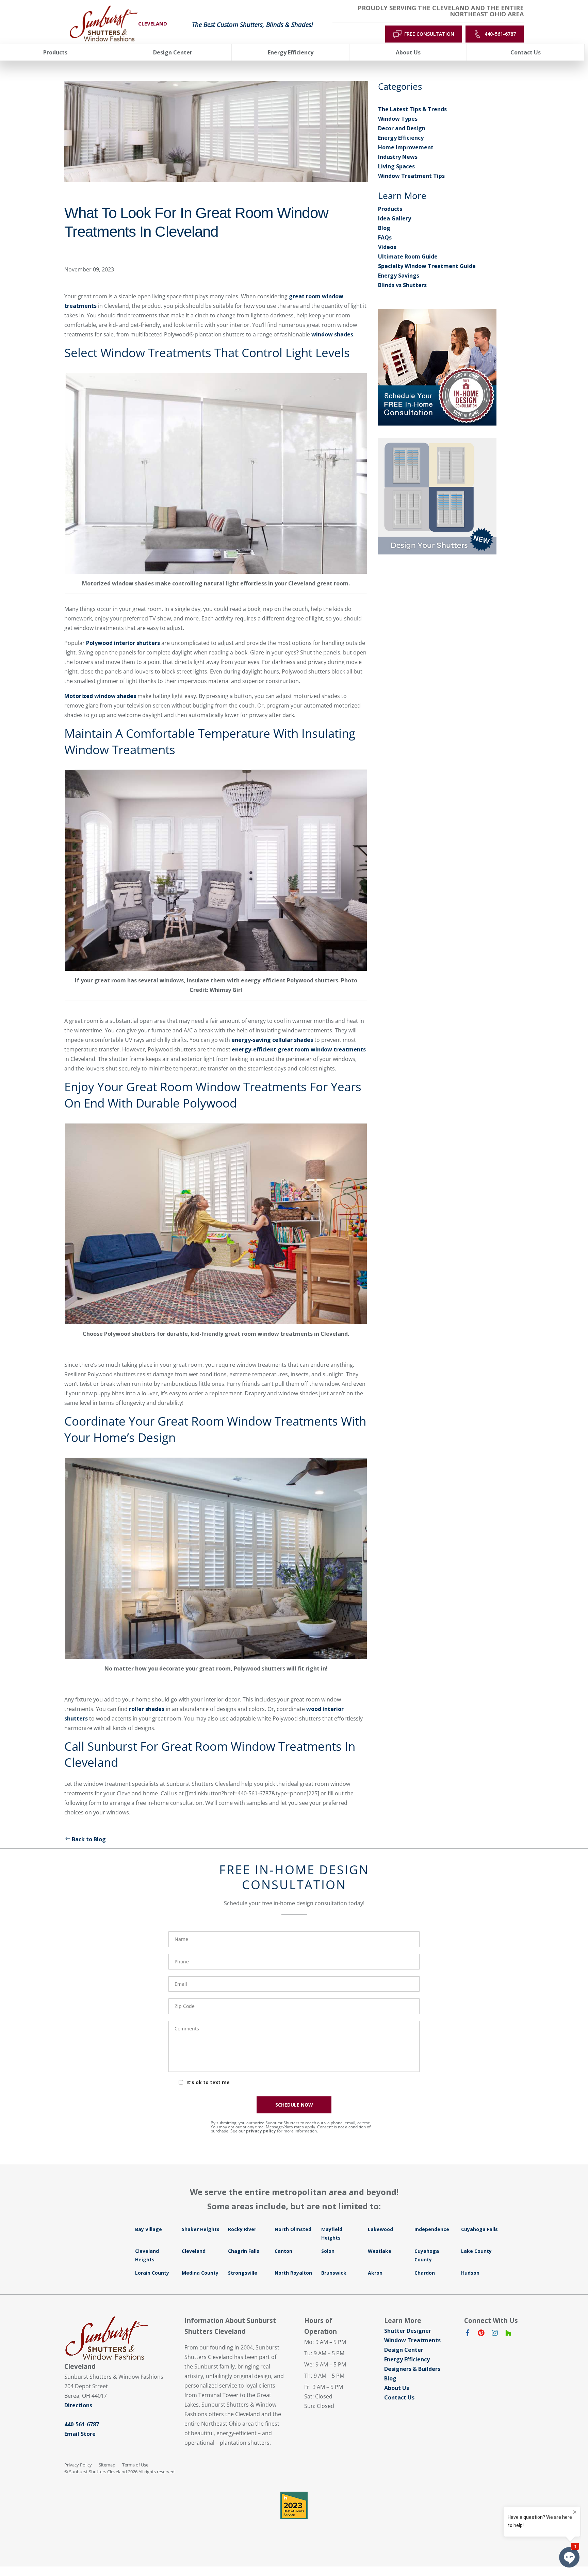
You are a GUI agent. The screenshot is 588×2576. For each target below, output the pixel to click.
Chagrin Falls (244, 2251)
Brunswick (334, 2273)
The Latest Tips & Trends (412, 109)
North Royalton (293, 2273)
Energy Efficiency (401, 138)
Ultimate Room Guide (408, 256)
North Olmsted (293, 2229)
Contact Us (399, 2397)
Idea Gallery (395, 218)
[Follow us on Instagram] (495, 2334)
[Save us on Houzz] (508, 2334)
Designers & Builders (412, 2369)
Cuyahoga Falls (479, 2229)
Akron (375, 2273)
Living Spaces (396, 166)
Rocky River (242, 2229)
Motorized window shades (100, 696)
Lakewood (380, 2229)
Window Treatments (412, 2340)
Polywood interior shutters (123, 643)
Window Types (398, 119)
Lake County (476, 2251)
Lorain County (152, 2273)
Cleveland (194, 2251)
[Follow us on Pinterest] (481, 2334)
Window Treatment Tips (411, 176)
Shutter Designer (408, 2331)
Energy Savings (399, 276)
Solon (328, 2251)
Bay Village (149, 2229)
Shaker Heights (201, 2229)
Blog (384, 228)
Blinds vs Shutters (402, 285)
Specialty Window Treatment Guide (427, 266)
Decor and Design (402, 128)
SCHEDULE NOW (294, 2105)
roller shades (147, 1709)
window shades (332, 334)
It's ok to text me (208, 2082)
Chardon (425, 2273)
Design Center (404, 2350)
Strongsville (243, 2273)
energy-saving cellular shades (272, 1040)
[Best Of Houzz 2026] (294, 2505)
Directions (78, 2405)
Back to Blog (89, 1839)
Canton (283, 2251)
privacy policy (261, 2131)
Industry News (398, 157)
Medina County (200, 2273)
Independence (432, 2229)
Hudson (470, 2273)
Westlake (380, 2251)
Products (390, 209)
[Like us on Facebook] (468, 2334)
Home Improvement (406, 147)
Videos (387, 247)
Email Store (80, 2434)
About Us (397, 2388)
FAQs (385, 237)
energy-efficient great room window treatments (299, 1049)
